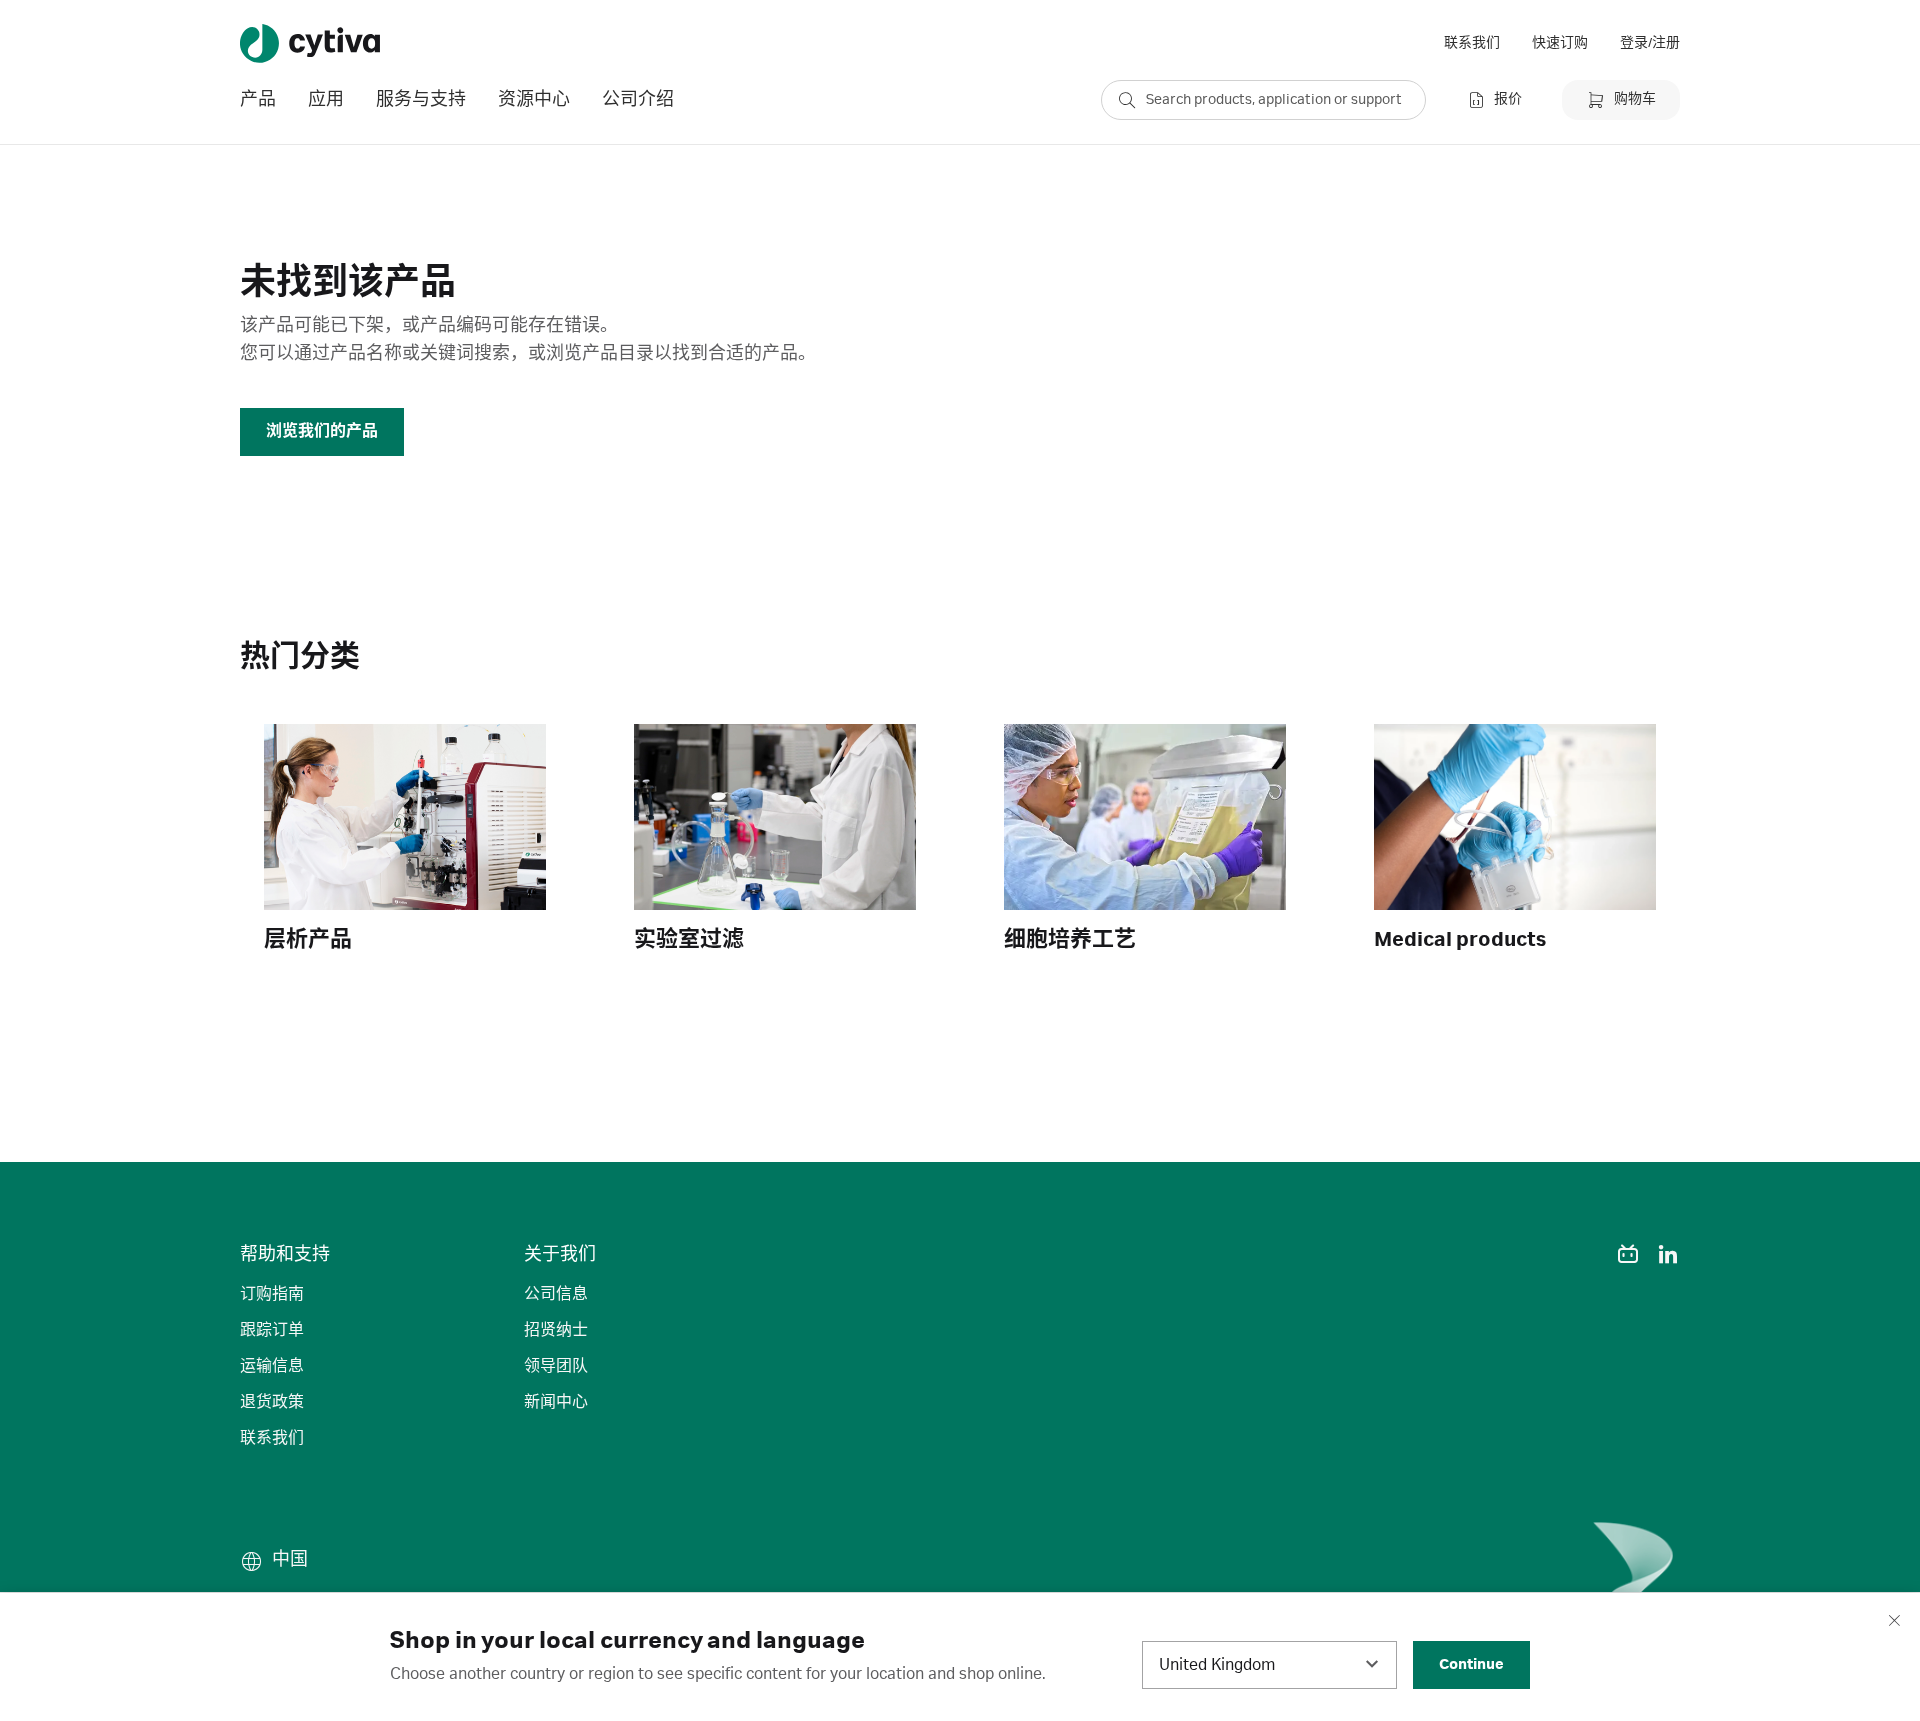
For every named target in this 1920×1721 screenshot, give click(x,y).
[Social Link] (1588, 1254)
